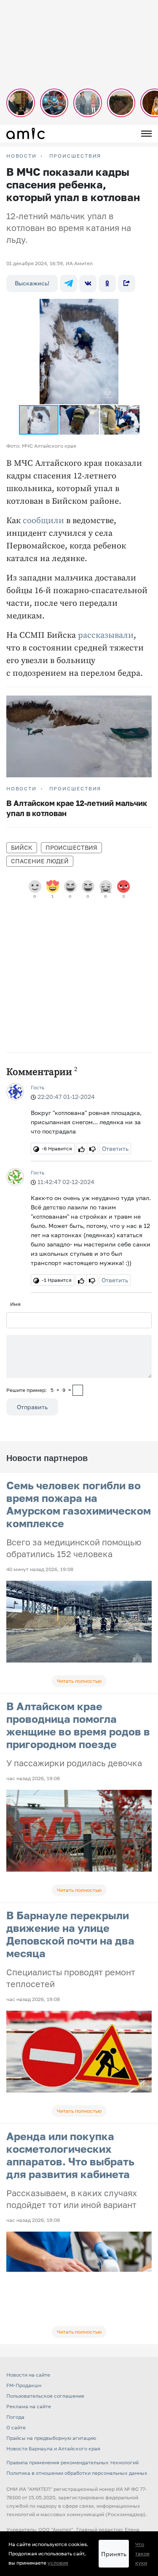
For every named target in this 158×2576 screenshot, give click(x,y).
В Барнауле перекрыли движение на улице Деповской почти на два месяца (70, 1934)
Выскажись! (32, 283)
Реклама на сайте (29, 2406)
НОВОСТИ (21, 156)
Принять (114, 2554)
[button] (137, 306)
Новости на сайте (28, 2375)
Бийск (22, 847)
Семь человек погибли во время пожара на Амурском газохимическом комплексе (79, 1504)
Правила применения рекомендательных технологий (72, 2462)
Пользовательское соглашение (45, 2396)
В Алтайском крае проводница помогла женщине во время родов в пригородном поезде (78, 1725)
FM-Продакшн (24, 2385)
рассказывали (106, 635)
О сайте (16, 2427)
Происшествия (75, 156)
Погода (15, 2417)
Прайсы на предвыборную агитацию (51, 2438)
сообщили (43, 521)
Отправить (32, 1407)
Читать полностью (79, 1681)
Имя (15, 1304)
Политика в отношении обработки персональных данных (77, 2473)
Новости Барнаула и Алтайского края (53, 2448)
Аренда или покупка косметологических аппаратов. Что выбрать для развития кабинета (70, 2155)
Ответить (115, 1148)
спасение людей (40, 861)
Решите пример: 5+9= (39, 1390)
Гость (37, 1087)
